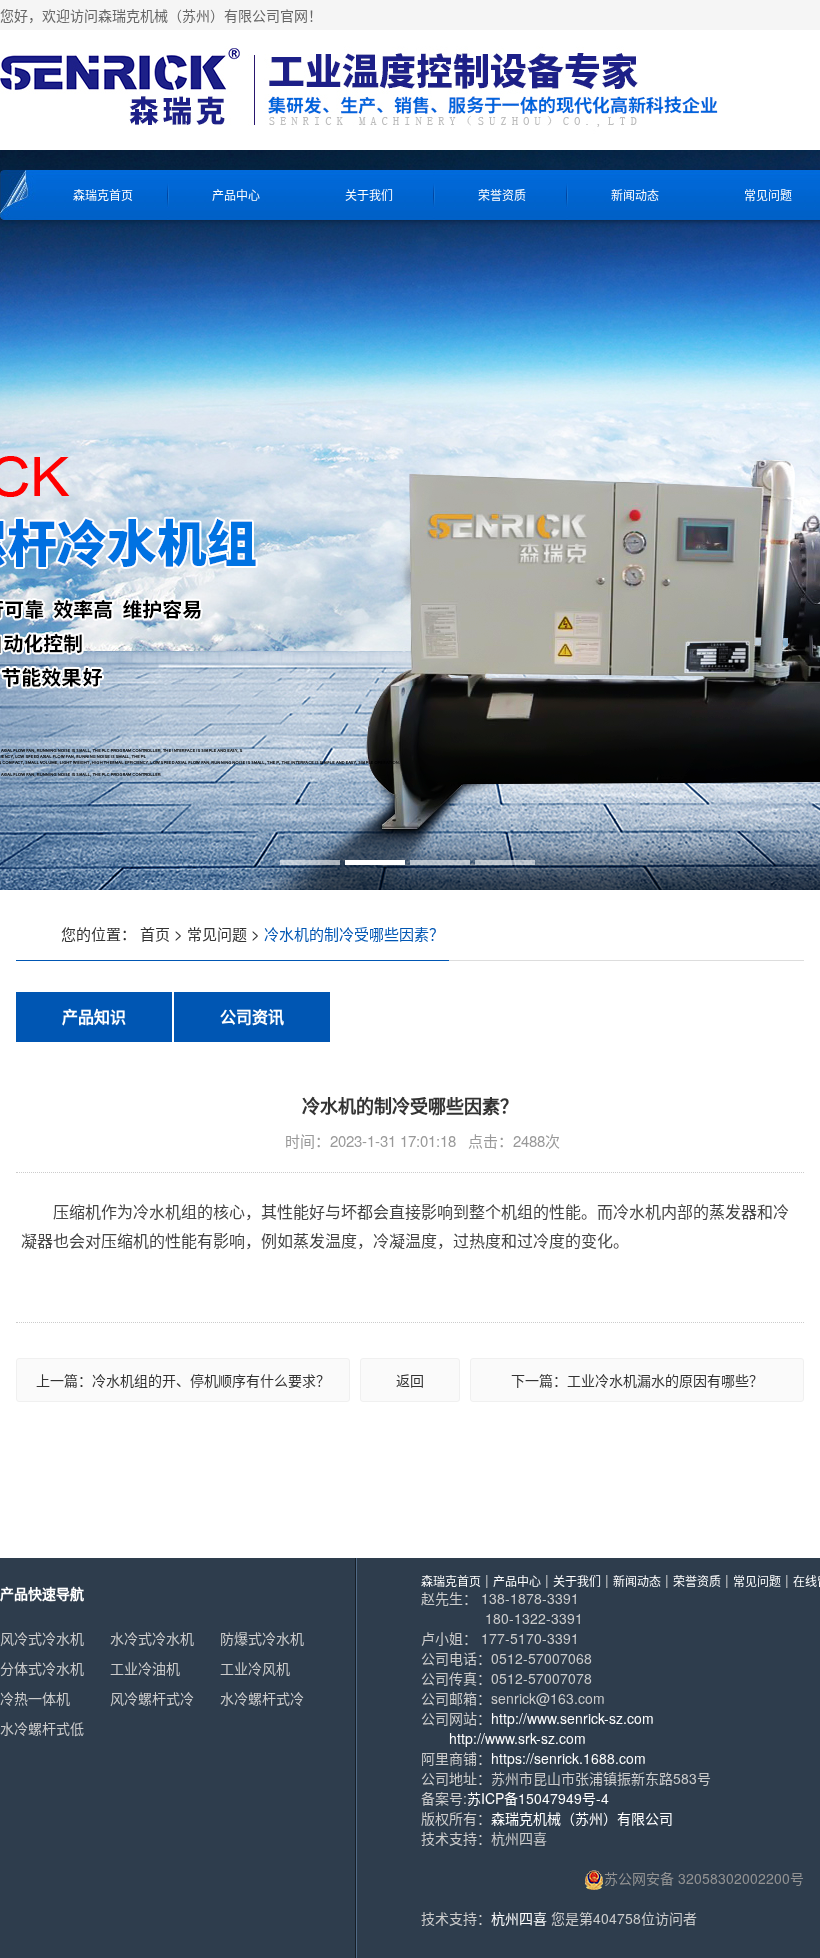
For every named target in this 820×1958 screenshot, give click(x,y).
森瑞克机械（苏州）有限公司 (582, 1818)
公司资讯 (252, 1016)
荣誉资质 (502, 194)
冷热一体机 (35, 1698)
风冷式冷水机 (42, 1638)
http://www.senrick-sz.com (572, 1718)
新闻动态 (635, 194)
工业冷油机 (145, 1668)
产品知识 (94, 1016)
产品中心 (236, 194)
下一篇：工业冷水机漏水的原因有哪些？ (637, 1380)
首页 (155, 933)
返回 (410, 1380)
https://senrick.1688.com (568, 1758)
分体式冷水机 (42, 1668)
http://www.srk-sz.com (517, 1738)
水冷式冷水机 (152, 1638)
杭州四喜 (519, 1918)
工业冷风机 (255, 1668)
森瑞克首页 (103, 194)
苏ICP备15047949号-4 (538, 1798)
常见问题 (217, 933)
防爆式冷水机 (262, 1638)
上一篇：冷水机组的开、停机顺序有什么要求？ (183, 1380)
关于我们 (369, 194)
